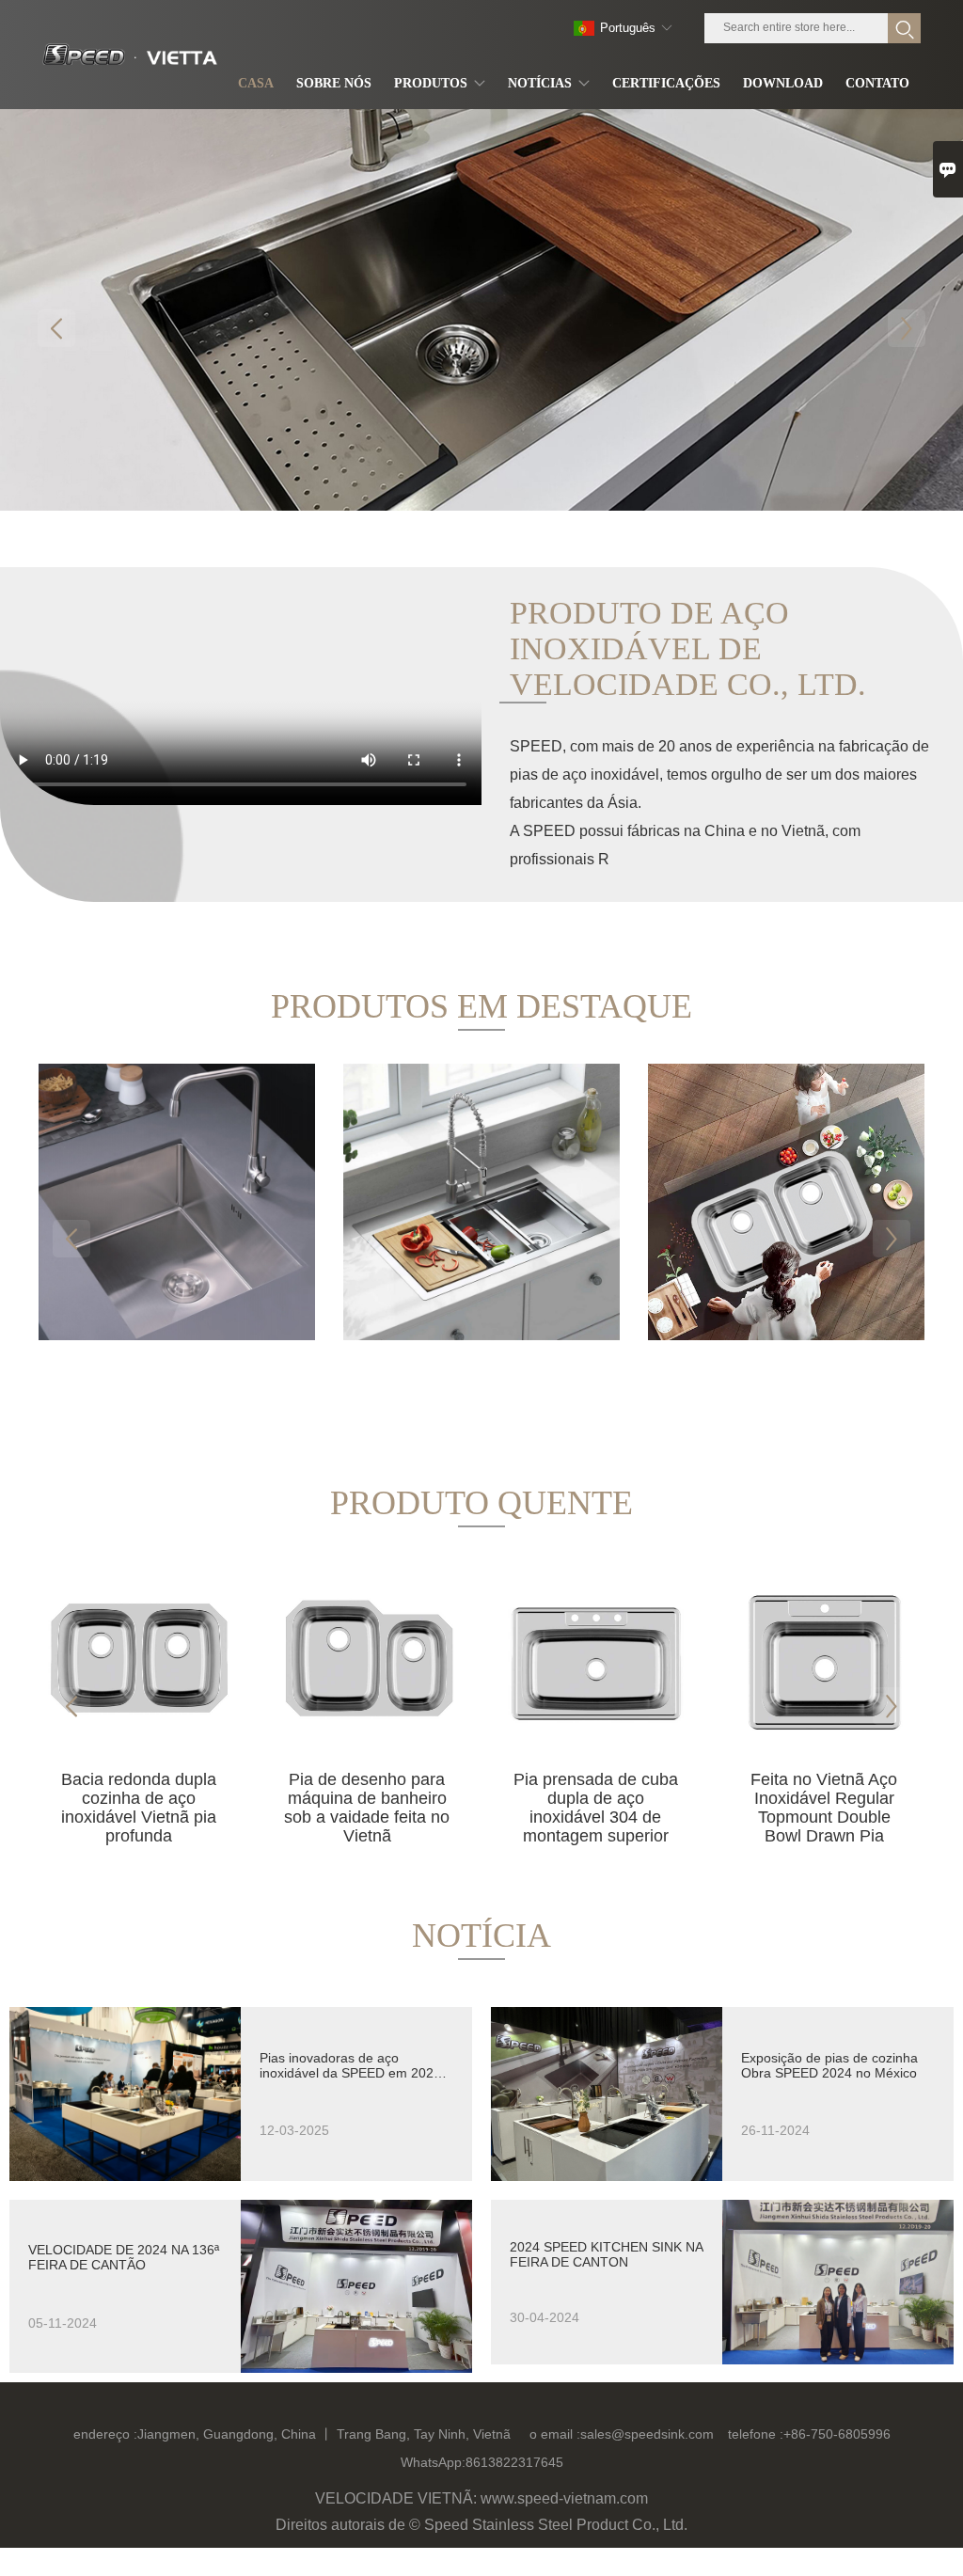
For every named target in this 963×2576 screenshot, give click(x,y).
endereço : (105, 2434)
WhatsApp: (433, 2462)
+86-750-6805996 (837, 2434)
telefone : (756, 2434)
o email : (555, 2434)
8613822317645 (514, 2462)
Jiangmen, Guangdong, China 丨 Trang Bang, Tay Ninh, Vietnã (324, 2434)
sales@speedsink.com (647, 2434)
